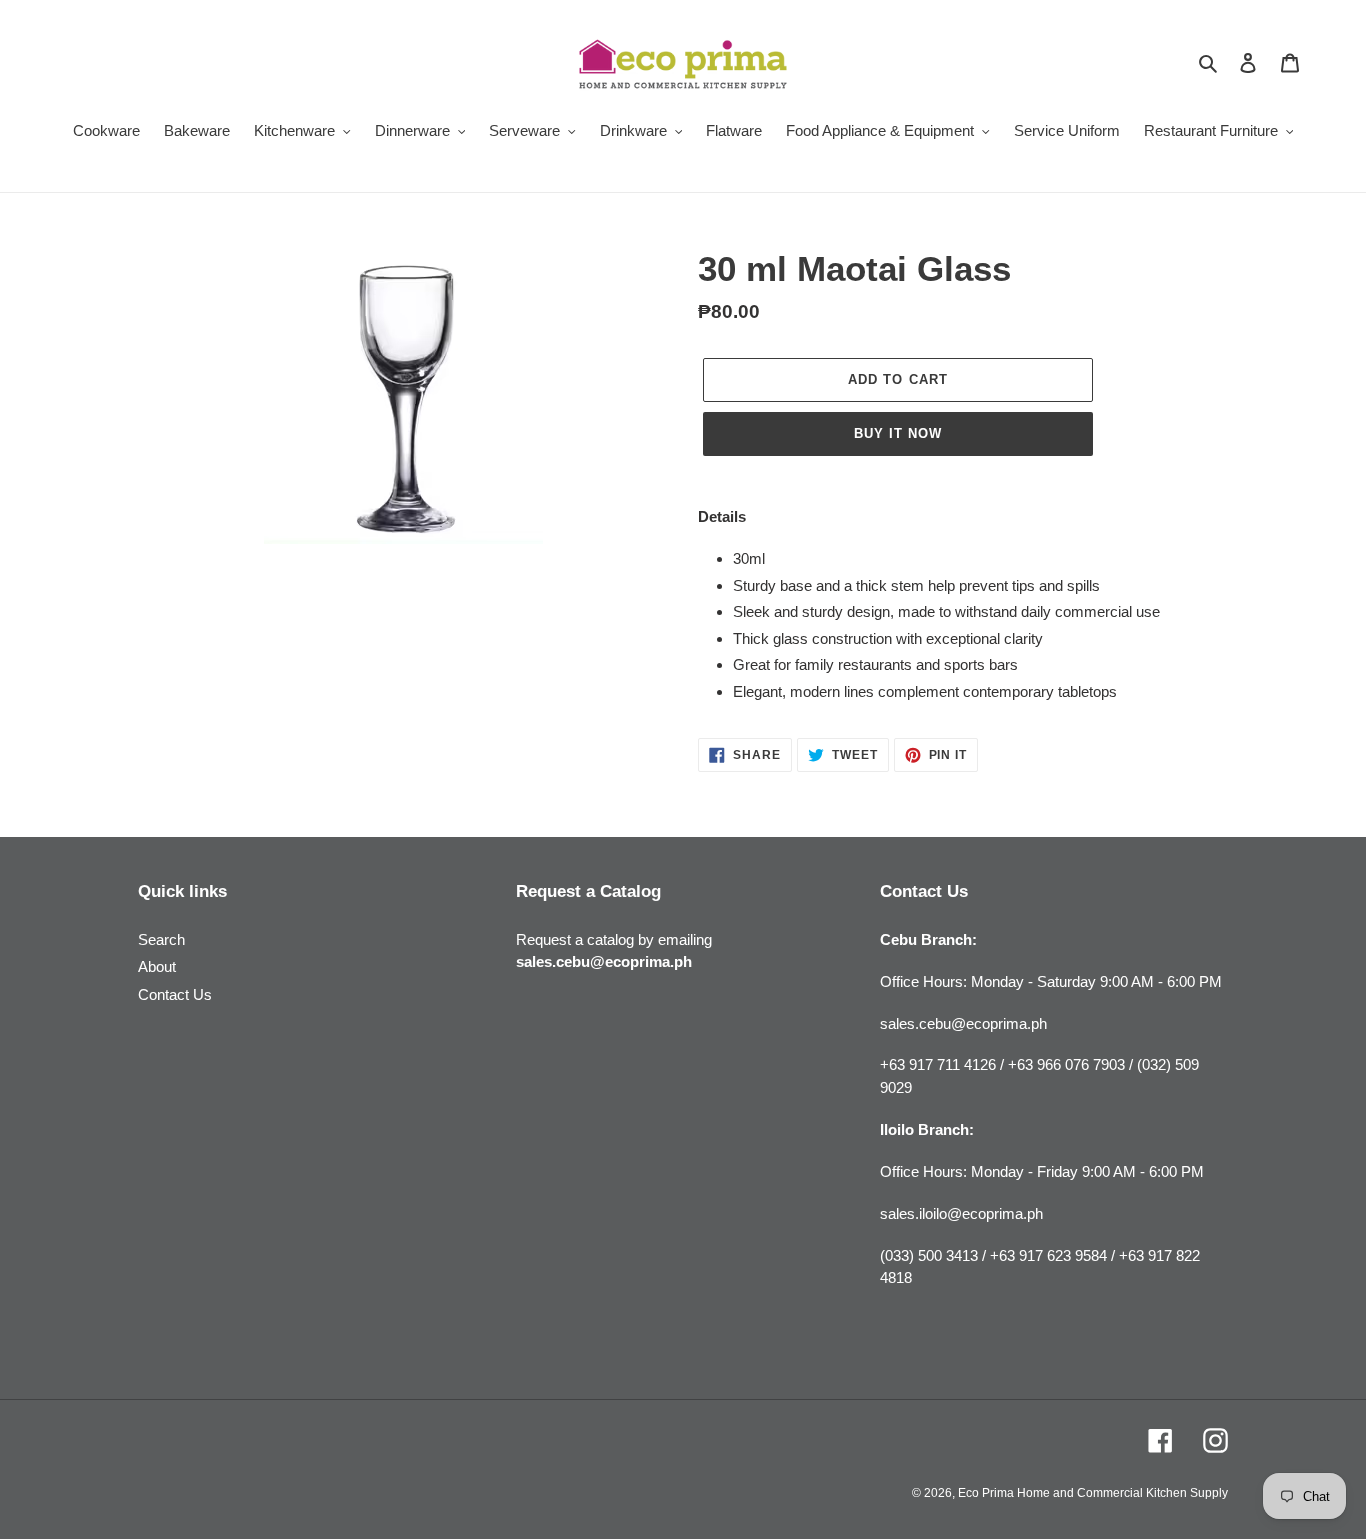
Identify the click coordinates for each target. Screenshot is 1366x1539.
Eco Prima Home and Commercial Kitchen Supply (1093, 1493)
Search (161, 939)
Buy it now (898, 433)
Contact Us (175, 994)
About (157, 966)
